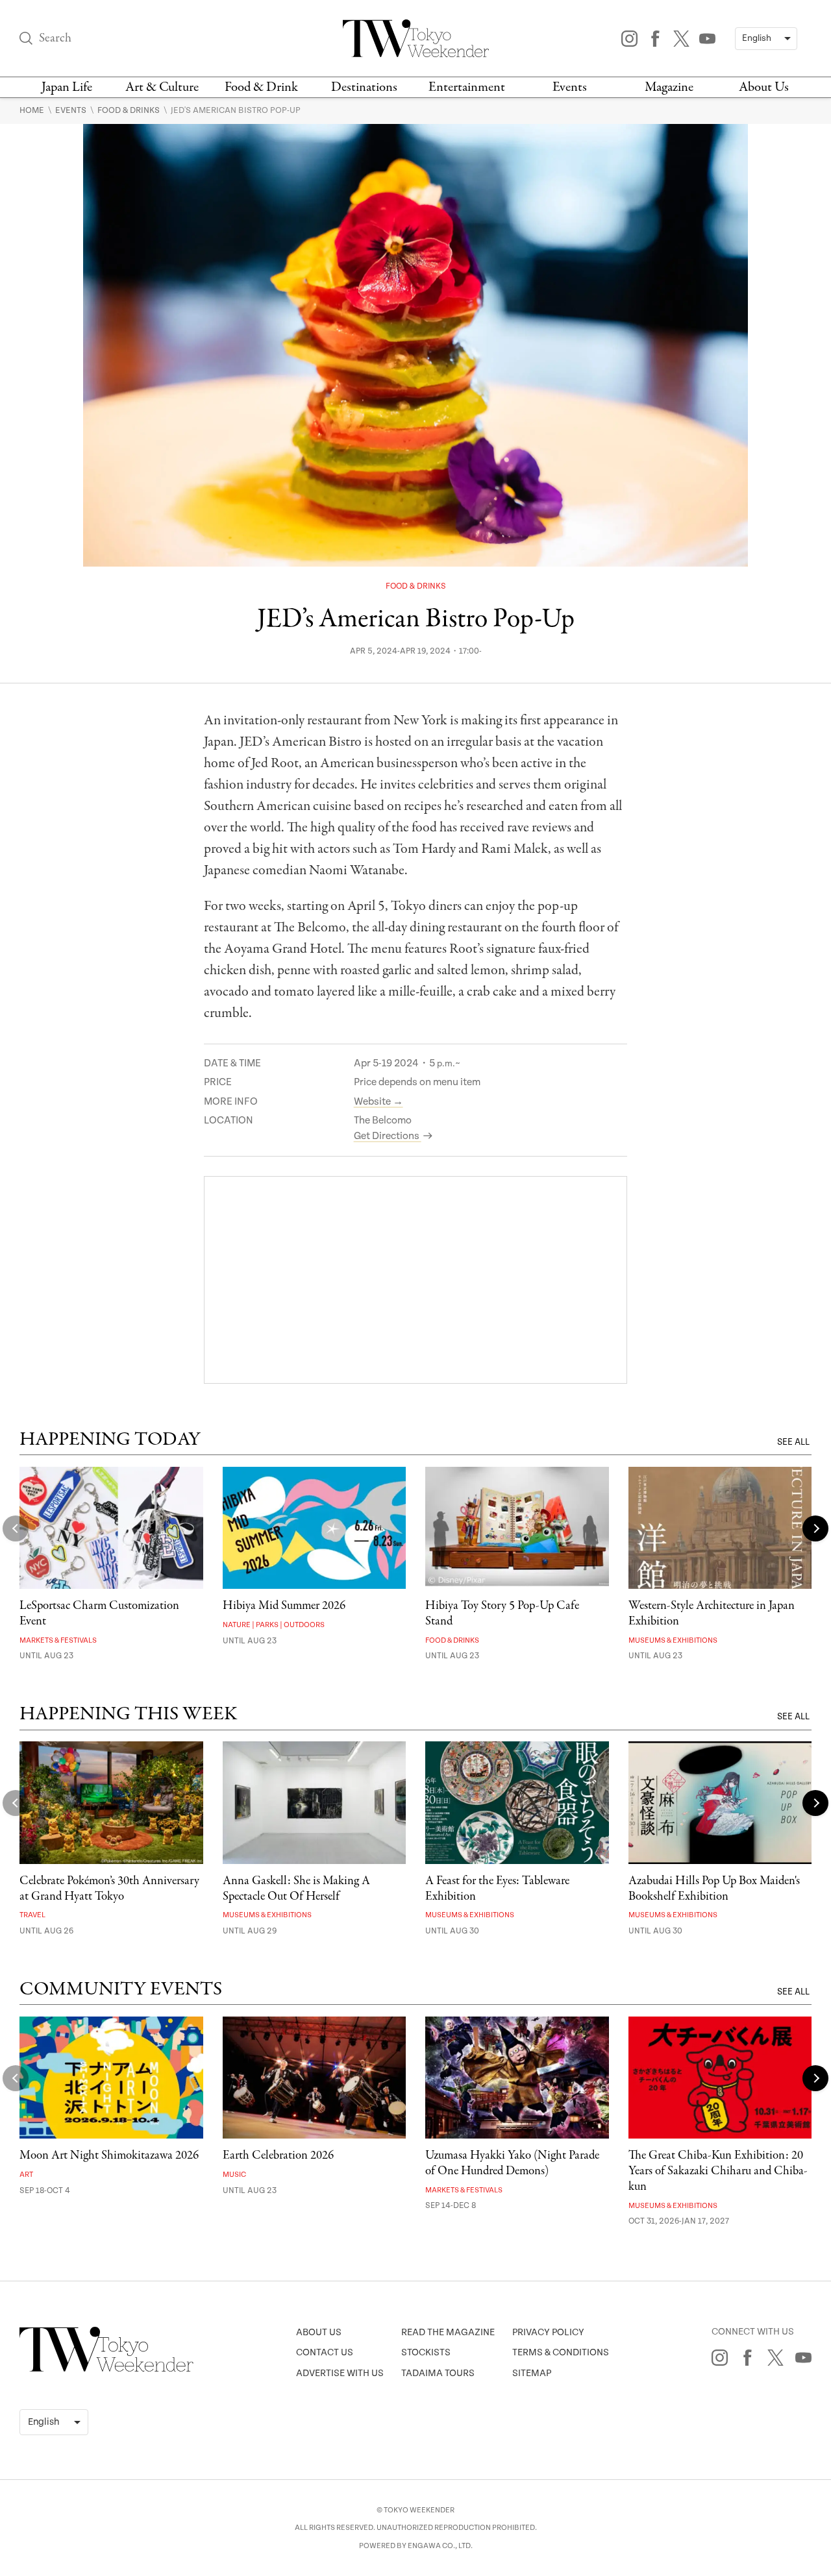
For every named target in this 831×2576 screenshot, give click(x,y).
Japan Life (67, 87)
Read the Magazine (448, 2332)
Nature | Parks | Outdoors (274, 1625)
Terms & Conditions (561, 2352)
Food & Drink (261, 87)
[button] (815, 1528)
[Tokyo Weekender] (106, 2369)
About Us (764, 87)
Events (570, 87)
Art (26, 2175)
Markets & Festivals (58, 1640)
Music (234, 2175)
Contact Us (325, 2352)
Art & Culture (162, 87)
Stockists (426, 2352)
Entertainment (467, 87)
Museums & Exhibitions (673, 1640)
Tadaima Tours (438, 2373)
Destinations (364, 87)
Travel (32, 1915)
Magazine (669, 87)
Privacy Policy (548, 2332)
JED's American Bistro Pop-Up (236, 110)
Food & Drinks (130, 110)
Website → (378, 1102)
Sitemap (532, 2373)
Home (33, 110)
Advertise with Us (340, 2373)
